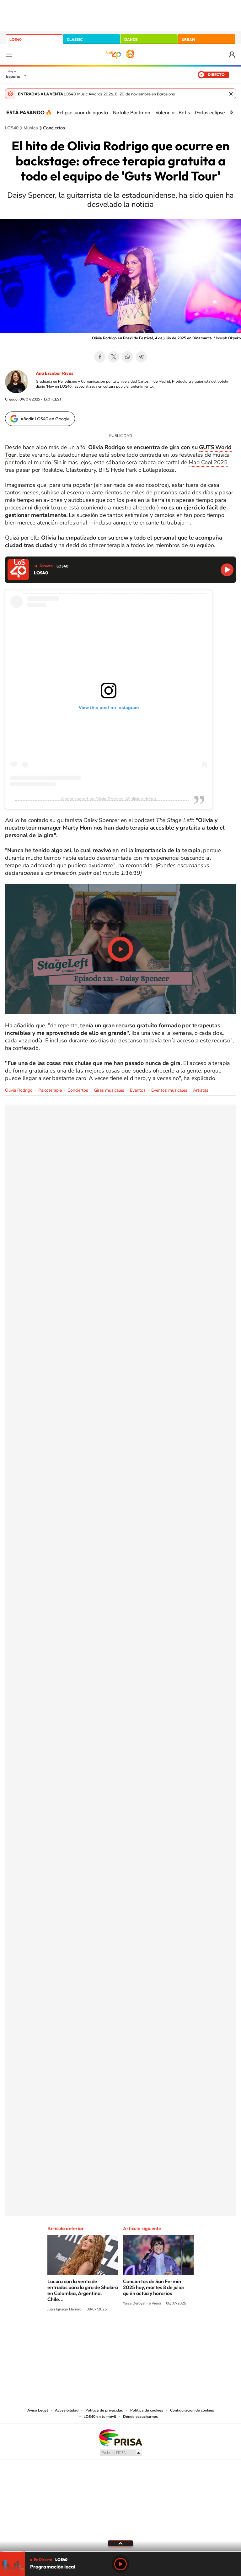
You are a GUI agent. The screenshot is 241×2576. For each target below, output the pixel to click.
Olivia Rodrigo (19, 1090)
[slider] (120, 2551)
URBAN (188, 39)
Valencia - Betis (173, 112)
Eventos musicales (169, 1090)
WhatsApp (127, 357)
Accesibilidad (67, 2410)
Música (31, 128)
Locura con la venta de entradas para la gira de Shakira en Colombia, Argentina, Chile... (83, 2290)
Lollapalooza (159, 470)
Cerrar (231, 94)
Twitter (114, 357)
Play (120, 2564)
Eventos (138, 1090)
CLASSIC (75, 39)
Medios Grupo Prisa (121, 2453)
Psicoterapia (50, 1090)
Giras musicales (109, 1090)
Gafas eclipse (210, 112)
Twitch (146, 2333)
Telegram (141, 357)
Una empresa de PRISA (120, 2437)
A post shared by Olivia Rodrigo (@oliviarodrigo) (109, 799)
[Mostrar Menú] (9, 55)
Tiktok (95, 2333)
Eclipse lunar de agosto (82, 112)
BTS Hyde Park (118, 470)
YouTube (108, 2333)
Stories (158, 2333)
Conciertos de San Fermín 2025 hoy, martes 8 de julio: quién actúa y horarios (154, 2287)
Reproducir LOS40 (227, 570)
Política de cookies (147, 2410)
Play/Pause (120, 949)
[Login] (232, 55)
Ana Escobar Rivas (54, 373)
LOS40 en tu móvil (100, 2417)
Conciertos (54, 128)
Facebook (100, 357)
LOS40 (16, 39)
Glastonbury (81, 470)
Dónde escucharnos (140, 2417)
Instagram (83, 2333)
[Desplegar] (120, 2543)
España (13, 76)
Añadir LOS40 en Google (45, 419)
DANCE (131, 39)
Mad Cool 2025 (208, 462)
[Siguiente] (232, 112)
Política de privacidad (104, 2410)
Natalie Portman (132, 112)
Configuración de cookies (192, 2410)
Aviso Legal (38, 2410)
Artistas (201, 1090)
